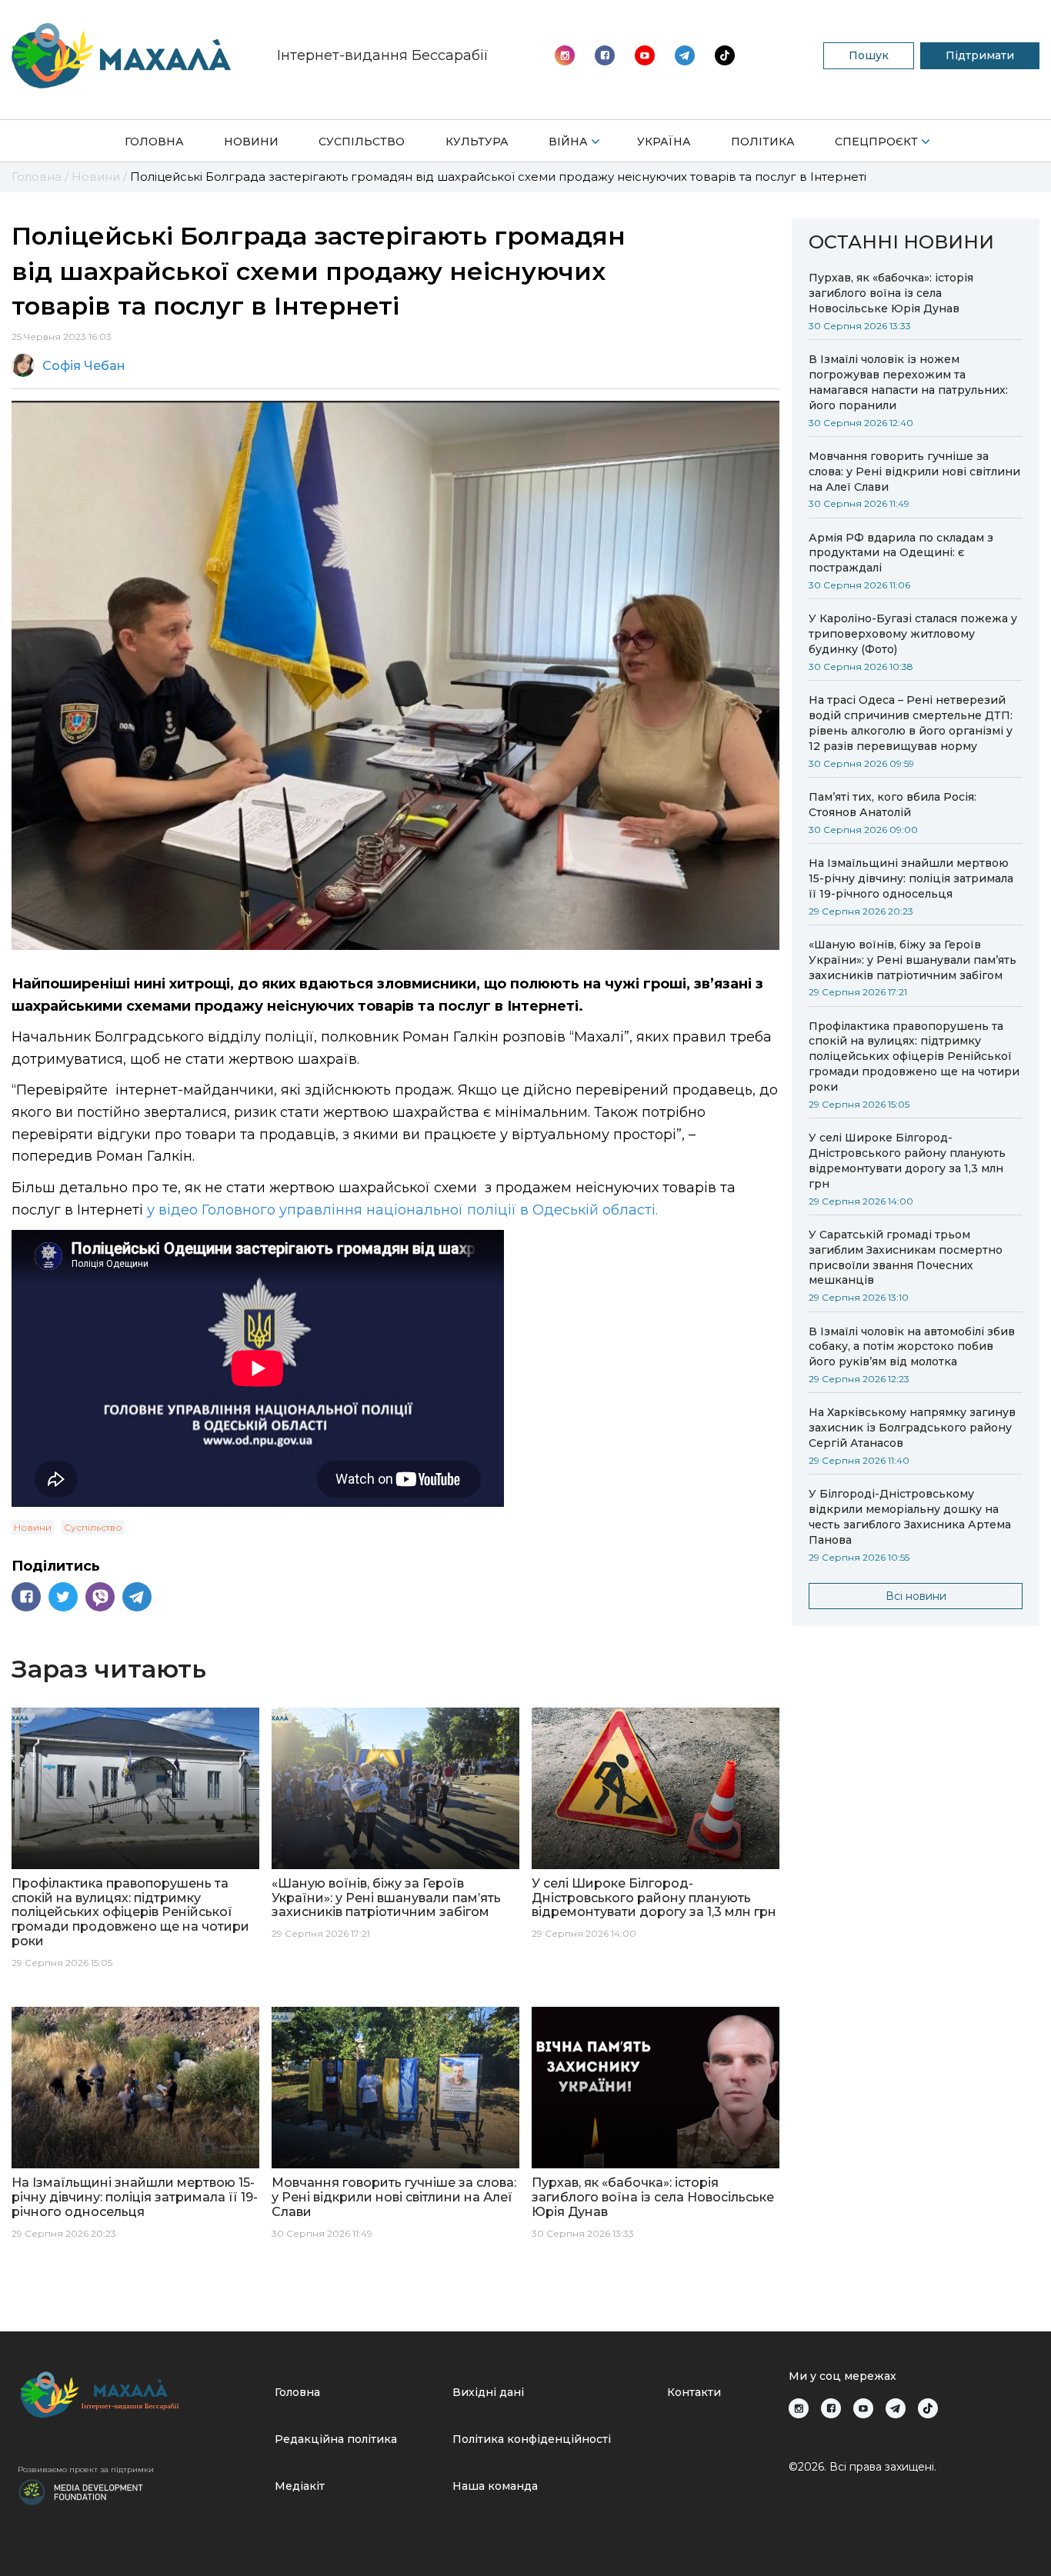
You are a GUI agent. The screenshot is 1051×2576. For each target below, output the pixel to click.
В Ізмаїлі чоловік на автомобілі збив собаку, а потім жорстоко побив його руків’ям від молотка (912, 1347)
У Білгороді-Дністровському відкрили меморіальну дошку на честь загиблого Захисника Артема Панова (910, 1517)
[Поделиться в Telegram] (137, 1597)
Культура (477, 142)
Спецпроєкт (876, 142)
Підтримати (980, 55)
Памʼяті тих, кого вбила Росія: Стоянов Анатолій (893, 805)
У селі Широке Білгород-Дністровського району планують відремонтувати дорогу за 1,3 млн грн (907, 1161)
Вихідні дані (488, 2392)
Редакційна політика (336, 2439)
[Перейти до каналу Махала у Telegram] (725, 55)
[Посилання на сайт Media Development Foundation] (81, 2491)
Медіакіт (300, 2486)
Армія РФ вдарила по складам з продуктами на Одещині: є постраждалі (901, 553)
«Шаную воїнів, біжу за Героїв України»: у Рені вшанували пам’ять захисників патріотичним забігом (913, 960)
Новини (251, 142)
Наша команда (495, 2486)
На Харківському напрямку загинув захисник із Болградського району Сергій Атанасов (912, 1428)
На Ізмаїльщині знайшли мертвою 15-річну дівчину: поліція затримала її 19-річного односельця (911, 878)
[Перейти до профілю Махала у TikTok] (928, 2408)
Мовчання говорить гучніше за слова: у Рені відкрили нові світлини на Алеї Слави (914, 472)
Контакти (694, 2392)
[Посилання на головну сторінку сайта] (140, 2395)
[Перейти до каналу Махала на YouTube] (685, 55)
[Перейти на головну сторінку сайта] (121, 56)
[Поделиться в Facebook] (26, 1597)
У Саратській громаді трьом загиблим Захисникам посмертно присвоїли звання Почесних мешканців (906, 1258)
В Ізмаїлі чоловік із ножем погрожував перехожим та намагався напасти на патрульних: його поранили (908, 382)
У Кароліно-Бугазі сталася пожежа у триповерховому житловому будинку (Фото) (913, 634)
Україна (664, 142)
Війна (568, 142)
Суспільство (362, 142)
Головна (154, 142)
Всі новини (916, 1596)
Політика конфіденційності (532, 2439)
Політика (763, 142)
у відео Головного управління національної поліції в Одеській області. (400, 1210)
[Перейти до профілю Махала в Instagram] (565, 55)
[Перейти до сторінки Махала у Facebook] (605, 55)
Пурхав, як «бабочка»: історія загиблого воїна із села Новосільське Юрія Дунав (891, 293)
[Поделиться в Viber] (100, 1597)
